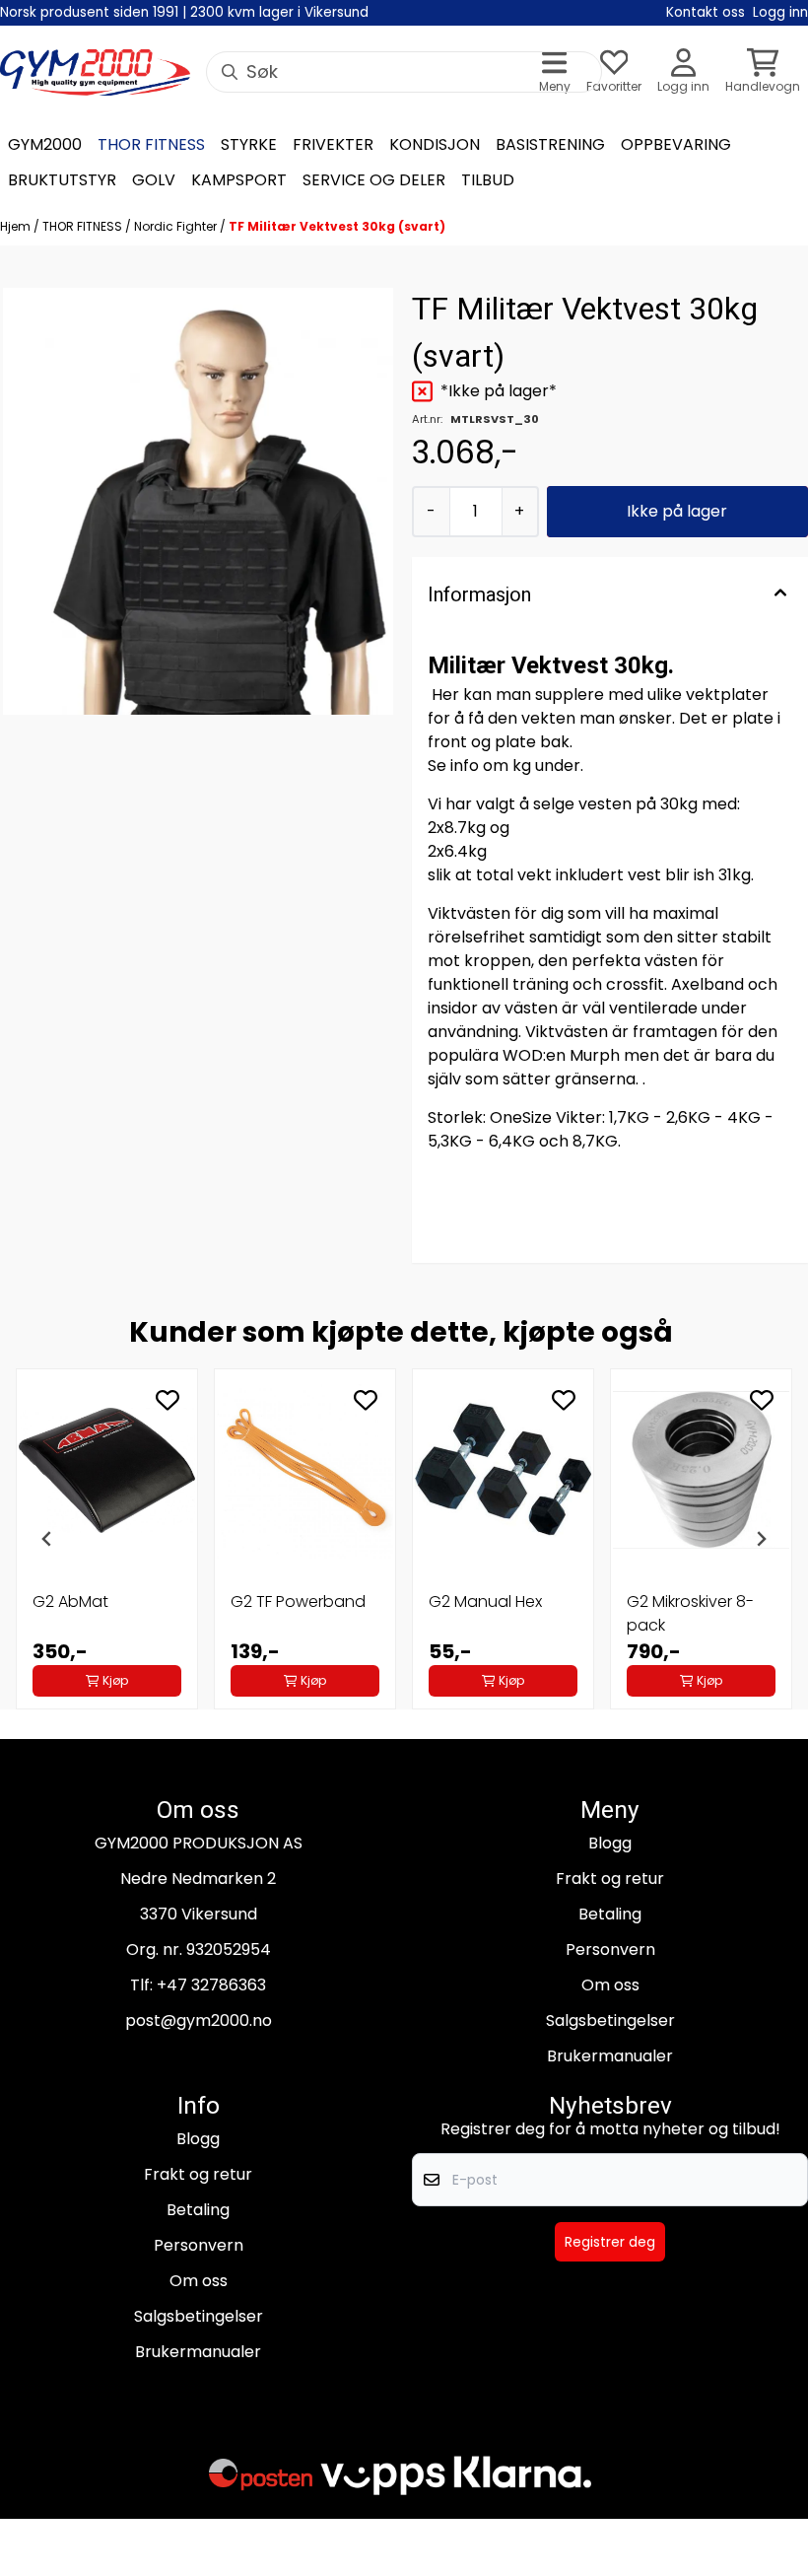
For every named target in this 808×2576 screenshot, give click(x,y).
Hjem (17, 226)
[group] (107, 1539)
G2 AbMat (70, 1601)
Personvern (610, 1949)
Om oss (610, 1985)
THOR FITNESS (84, 226)
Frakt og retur (610, 1879)
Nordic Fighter (177, 226)
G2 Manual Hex (485, 1601)
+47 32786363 (211, 1985)
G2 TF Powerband (298, 1601)
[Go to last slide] (47, 1539)
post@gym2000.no (199, 2020)
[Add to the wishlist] (168, 1400)
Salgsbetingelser (610, 2020)
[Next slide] (761, 1539)
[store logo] (95, 72)
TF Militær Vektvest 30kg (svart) (337, 226)
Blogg (610, 1843)
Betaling (610, 1914)
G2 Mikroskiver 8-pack (690, 1613)
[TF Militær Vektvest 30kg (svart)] (198, 501)
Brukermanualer (610, 2056)
